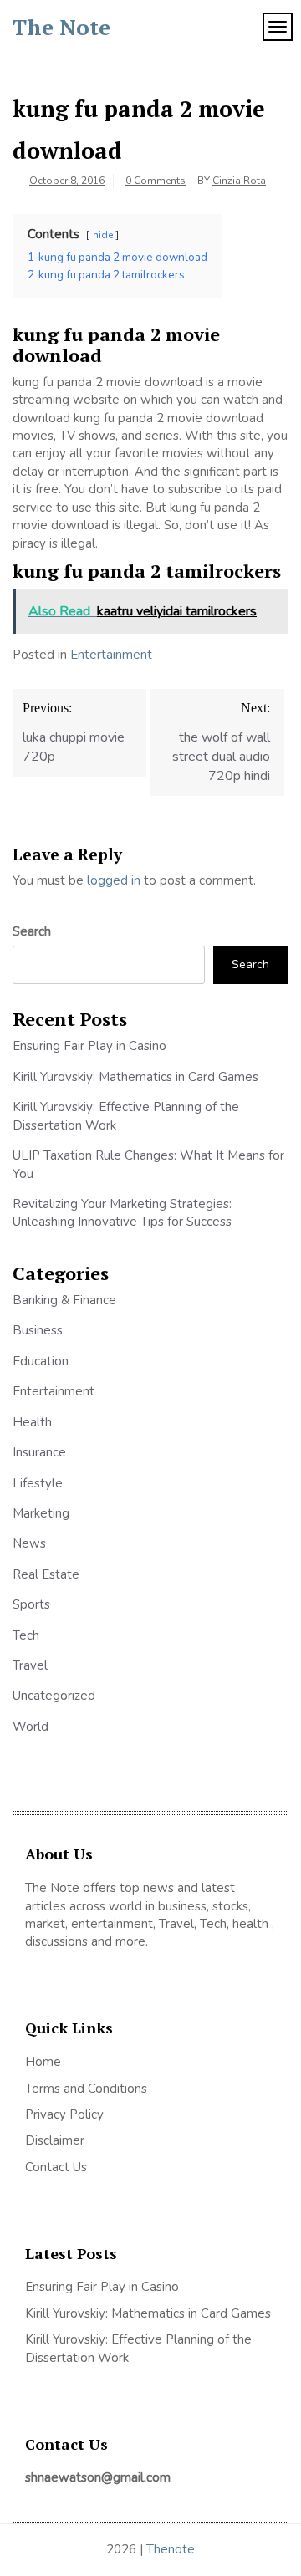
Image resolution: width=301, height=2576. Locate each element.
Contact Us (56, 2167)
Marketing (41, 1513)
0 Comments (156, 181)
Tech (26, 1635)
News (29, 1543)
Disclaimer (55, 2140)
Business (38, 1330)
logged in (114, 880)
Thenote (171, 2549)
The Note (61, 27)
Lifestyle (38, 1483)
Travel (30, 1665)
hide (103, 235)
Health (32, 1422)
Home (43, 2062)
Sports (31, 1604)
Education (41, 1361)
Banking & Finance (64, 1300)
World (31, 1727)
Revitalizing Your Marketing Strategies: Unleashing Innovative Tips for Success (122, 1213)
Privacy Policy (64, 2114)
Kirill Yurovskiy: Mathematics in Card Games (135, 1077)
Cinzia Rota (239, 181)
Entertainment (111, 655)
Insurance (39, 1452)
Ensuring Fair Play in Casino (89, 1046)
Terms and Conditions (86, 2089)
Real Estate (46, 1574)
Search (32, 931)
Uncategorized (54, 1696)
